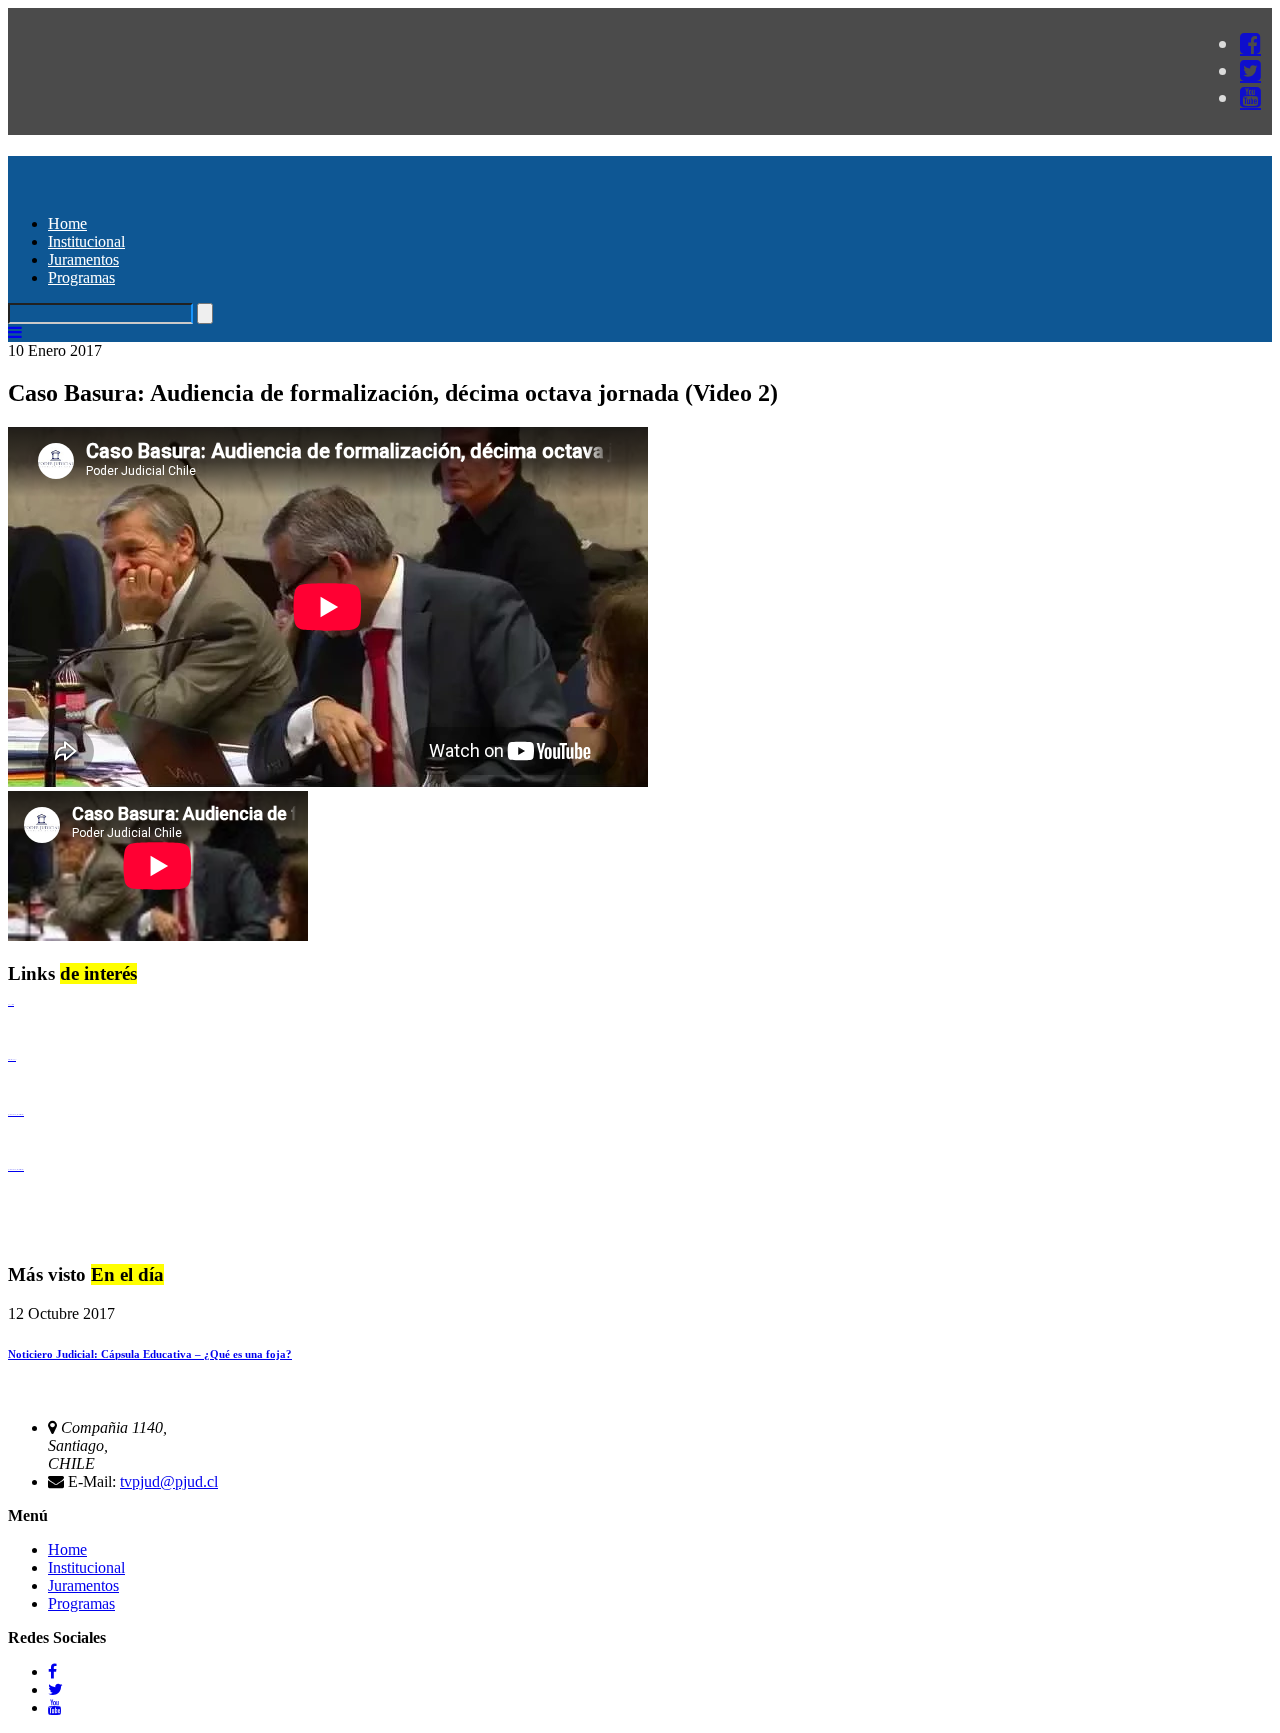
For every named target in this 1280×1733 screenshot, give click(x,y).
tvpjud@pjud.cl (169, 1481)
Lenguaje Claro (11, 1004)
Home (67, 223)
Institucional (86, 241)
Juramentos (83, 259)
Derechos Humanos (12, 1059)
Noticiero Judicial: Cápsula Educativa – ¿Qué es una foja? (150, 1354)
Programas (81, 277)
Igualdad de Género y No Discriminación (16, 1114)
